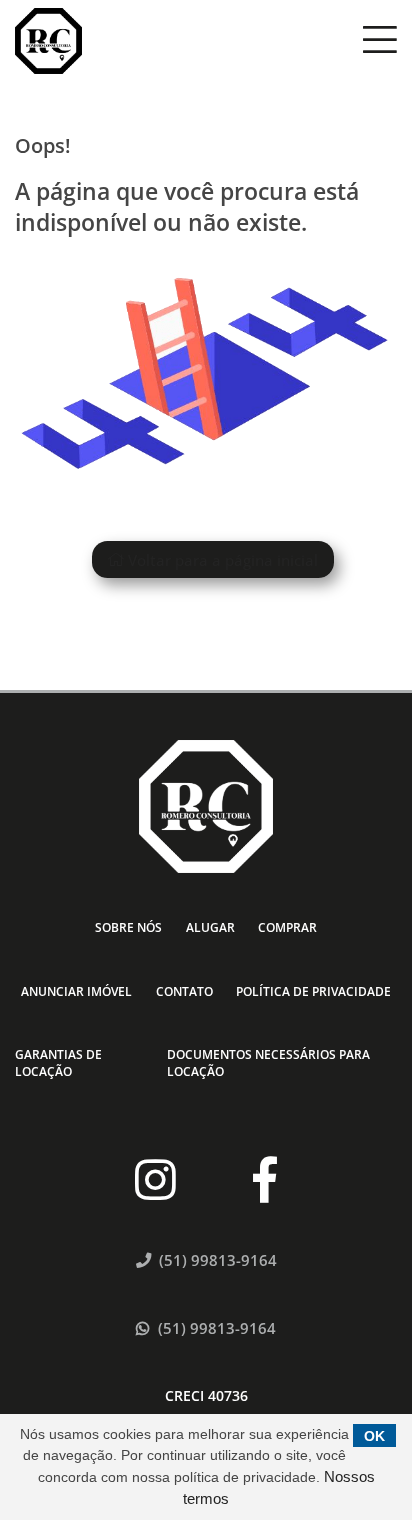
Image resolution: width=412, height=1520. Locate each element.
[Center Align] (380, 41)
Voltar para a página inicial (221, 559)
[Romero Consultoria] (48, 41)
